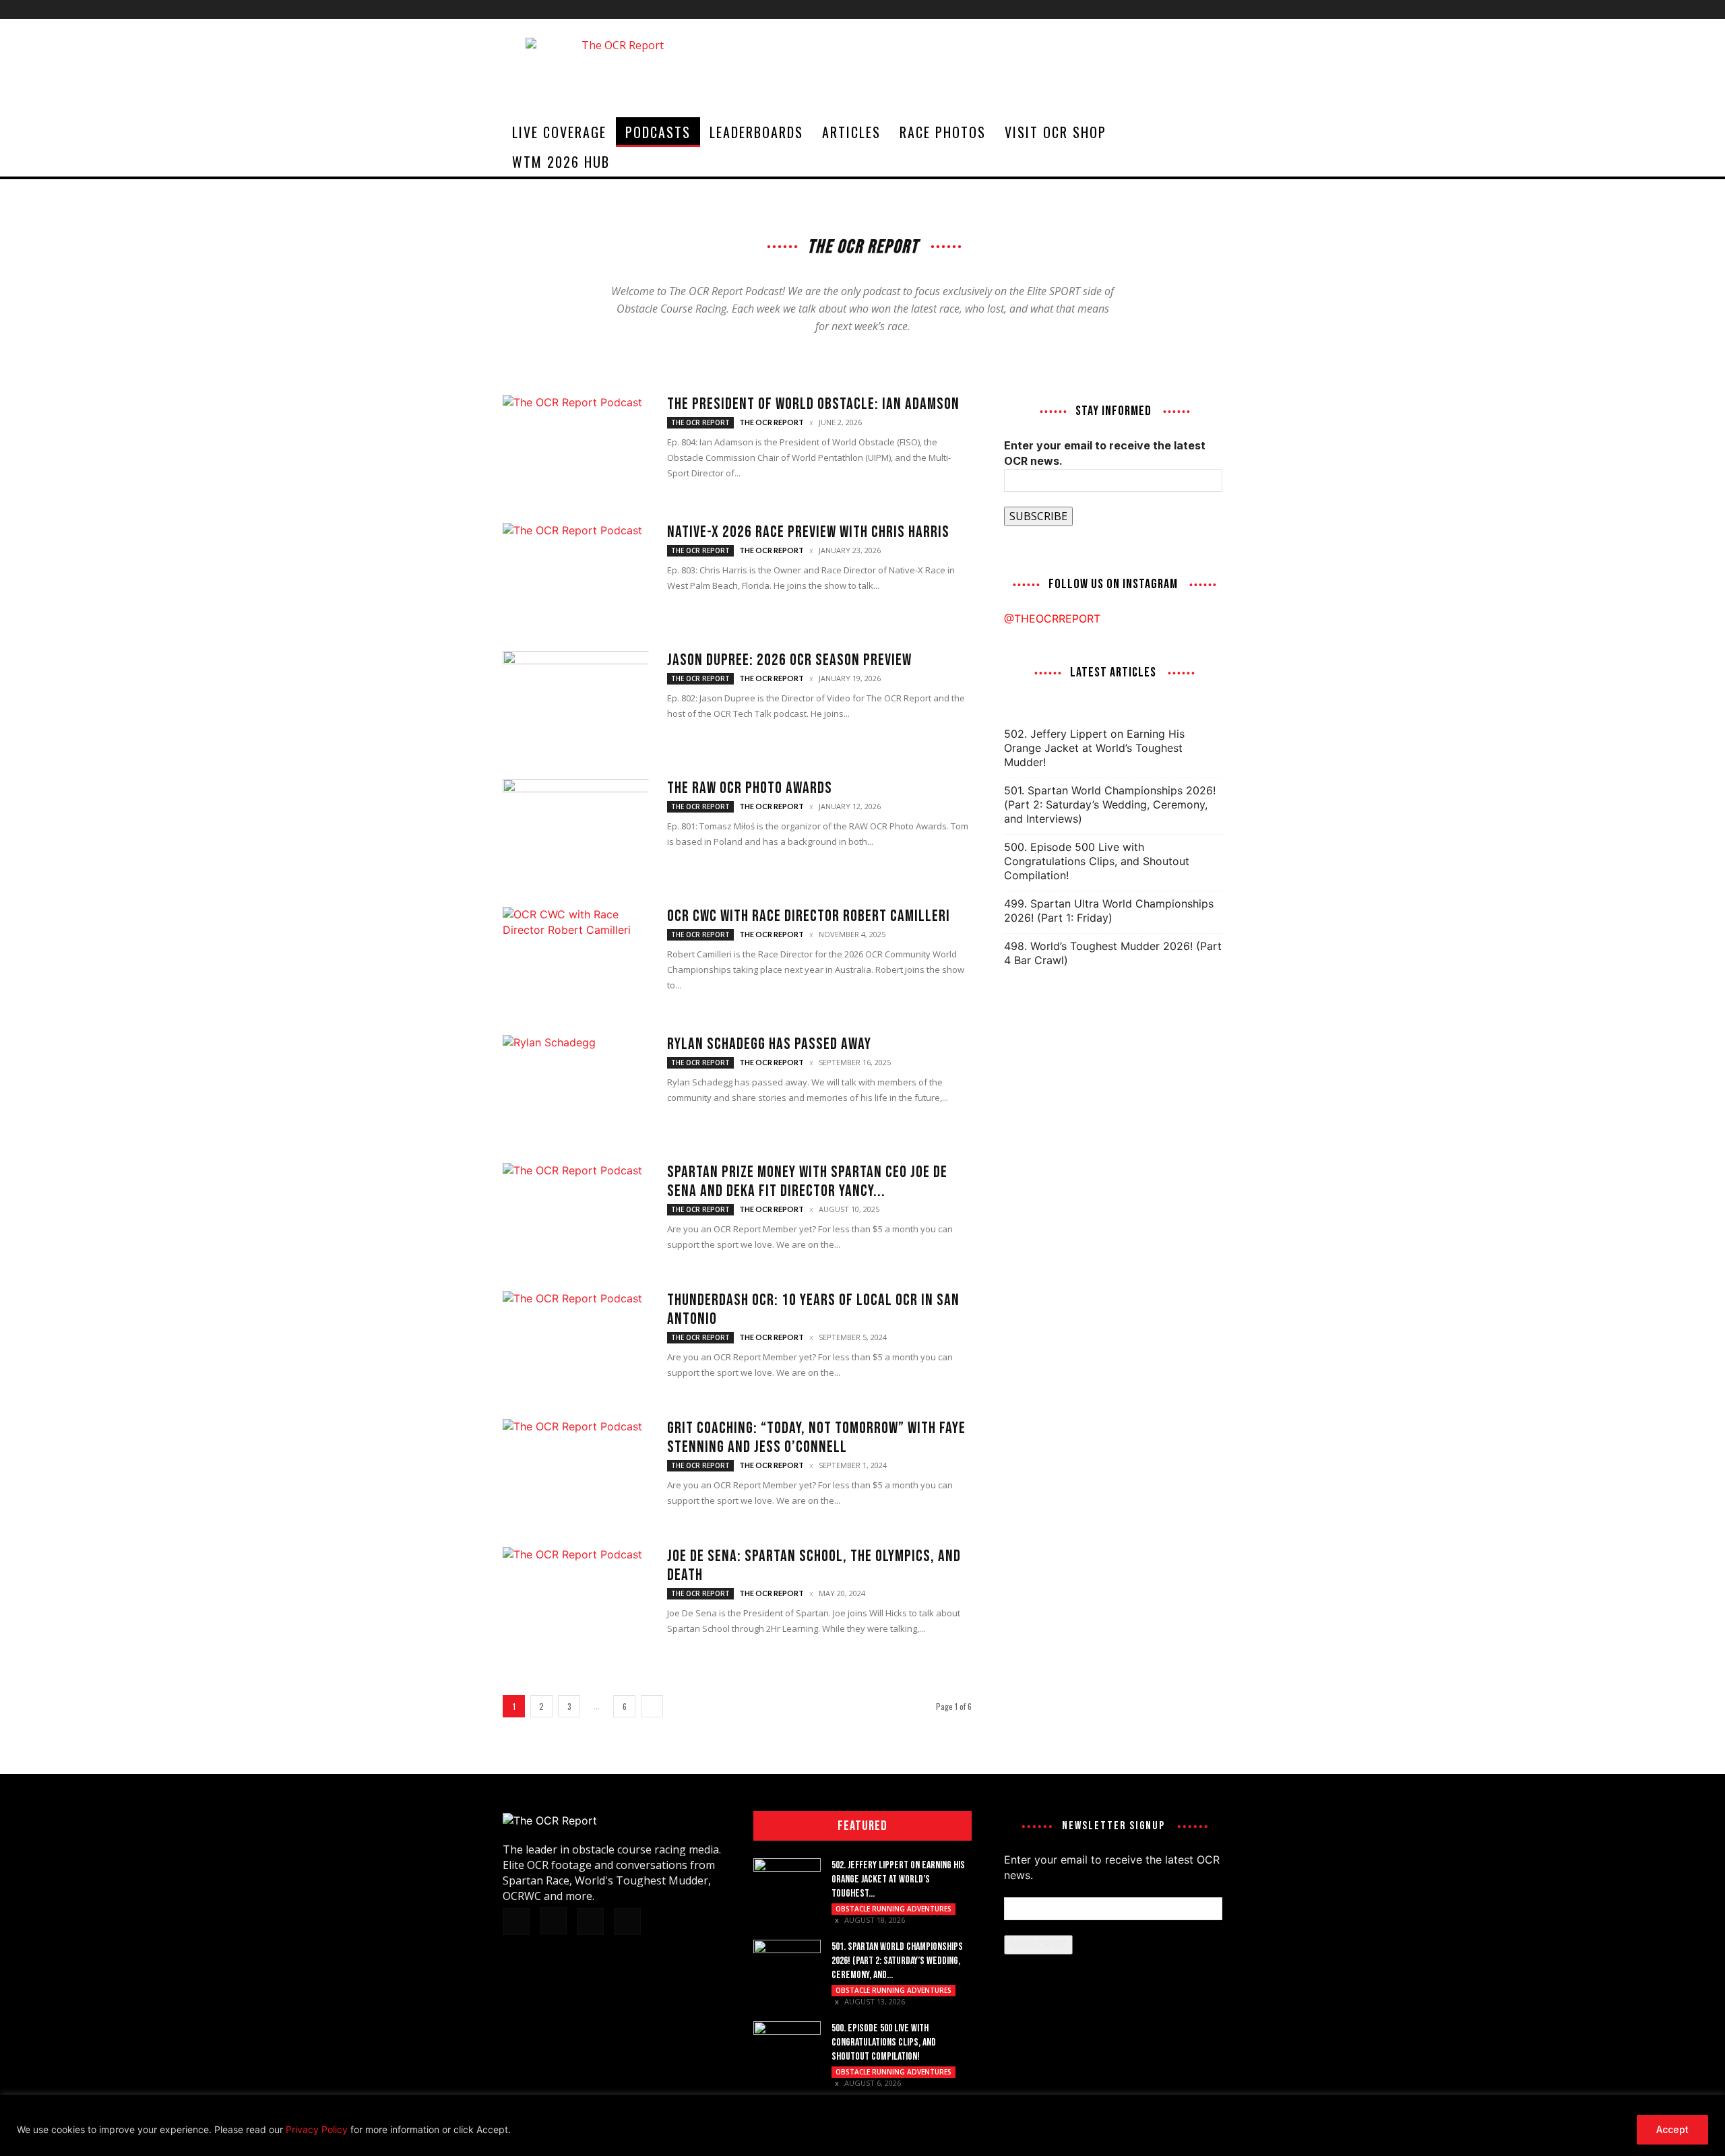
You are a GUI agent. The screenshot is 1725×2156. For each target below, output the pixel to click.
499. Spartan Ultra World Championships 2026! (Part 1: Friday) (1109, 911)
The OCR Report (700, 422)
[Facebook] (1146, 9)
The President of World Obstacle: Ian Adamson (813, 404)
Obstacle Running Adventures (893, 1909)
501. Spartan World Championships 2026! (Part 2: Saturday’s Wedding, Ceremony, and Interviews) (1110, 804)
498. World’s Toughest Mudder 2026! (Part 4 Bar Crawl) (1113, 953)
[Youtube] (1212, 9)
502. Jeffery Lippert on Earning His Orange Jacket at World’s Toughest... (898, 1879)
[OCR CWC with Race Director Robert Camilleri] (576, 957)
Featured (862, 1826)
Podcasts (658, 132)
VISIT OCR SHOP (1056, 132)
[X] (1190, 9)
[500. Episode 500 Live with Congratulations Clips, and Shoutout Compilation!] (787, 2045)
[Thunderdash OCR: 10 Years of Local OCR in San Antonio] (576, 1341)
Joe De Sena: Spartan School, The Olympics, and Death (814, 1565)
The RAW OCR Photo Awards (750, 788)
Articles (851, 132)
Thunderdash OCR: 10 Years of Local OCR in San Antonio (813, 1309)
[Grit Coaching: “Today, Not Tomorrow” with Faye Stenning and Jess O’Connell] (576, 1469)
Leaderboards (756, 132)
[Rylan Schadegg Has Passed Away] (576, 1085)
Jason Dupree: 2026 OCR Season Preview (789, 660)
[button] (1206, 133)
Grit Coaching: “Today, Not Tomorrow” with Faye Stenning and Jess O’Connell (816, 1437)
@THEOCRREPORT (1052, 619)
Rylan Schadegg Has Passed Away (769, 1044)
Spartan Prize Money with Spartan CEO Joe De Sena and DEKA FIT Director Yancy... (807, 1181)
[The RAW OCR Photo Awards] (576, 829)
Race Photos (943, 132)
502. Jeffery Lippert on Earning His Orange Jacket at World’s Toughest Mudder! (1094, 748)
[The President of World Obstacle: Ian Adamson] (576, 445)
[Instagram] (1168, 9)
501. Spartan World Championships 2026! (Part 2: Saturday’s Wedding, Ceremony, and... (897, 1961)
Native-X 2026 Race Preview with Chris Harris (808, 532)
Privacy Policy (317, 2129)
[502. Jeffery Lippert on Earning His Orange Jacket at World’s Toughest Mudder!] (787, 1882)
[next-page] (652, 1706)
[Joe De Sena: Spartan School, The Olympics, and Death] (576, 1597)
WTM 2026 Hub (561, 162)
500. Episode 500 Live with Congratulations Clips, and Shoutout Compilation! (1097, 861)
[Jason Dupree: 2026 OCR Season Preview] (576, 701)
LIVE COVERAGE (559, 132)
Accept (1672, 2129)
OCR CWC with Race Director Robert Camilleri (809, 916)
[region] (862, 2125)
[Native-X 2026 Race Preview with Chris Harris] (576, 573)
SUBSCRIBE (1038, 516)
